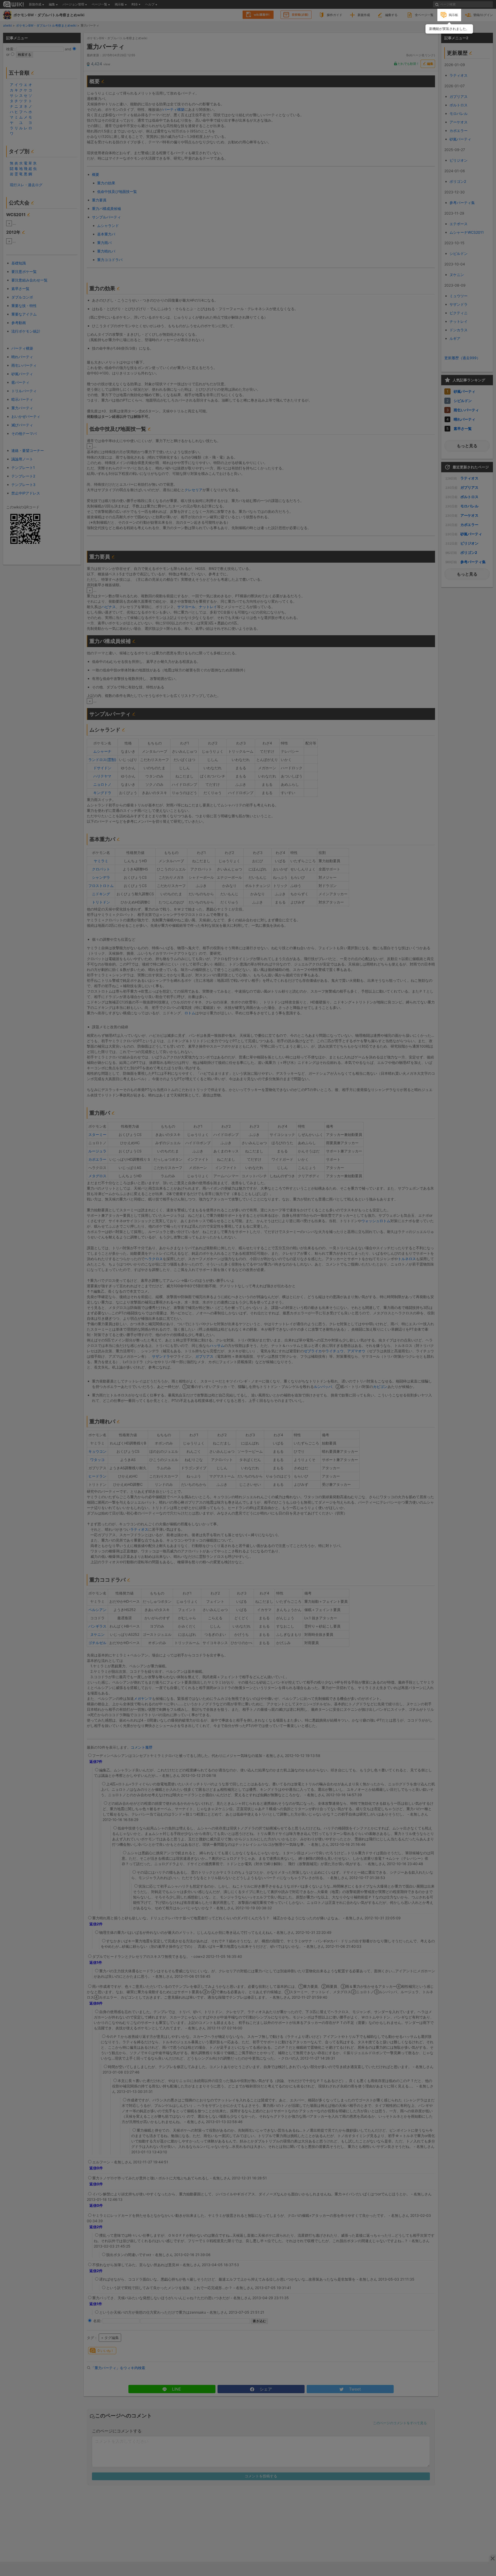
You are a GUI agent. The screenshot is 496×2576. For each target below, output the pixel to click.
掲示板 (453, 15)
